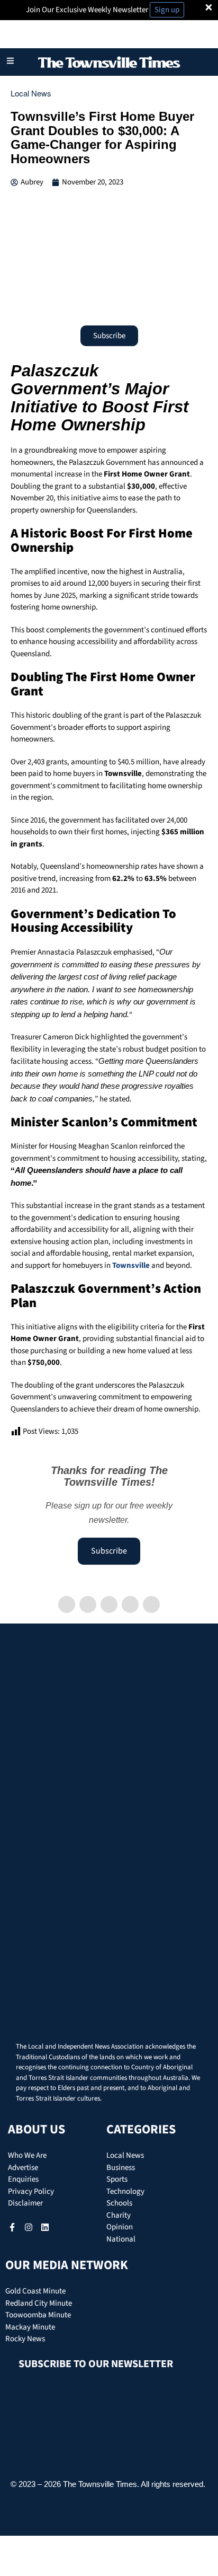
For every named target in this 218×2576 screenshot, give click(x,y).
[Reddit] (130, 1604)
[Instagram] (29, 2227)
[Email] (151, 1604)
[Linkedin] (109, 1604)
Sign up (167, 10)
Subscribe (109, 1551)
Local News (31, 93)
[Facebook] (67, 1604)
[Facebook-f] (12, 2227)
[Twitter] (88, 1604)
